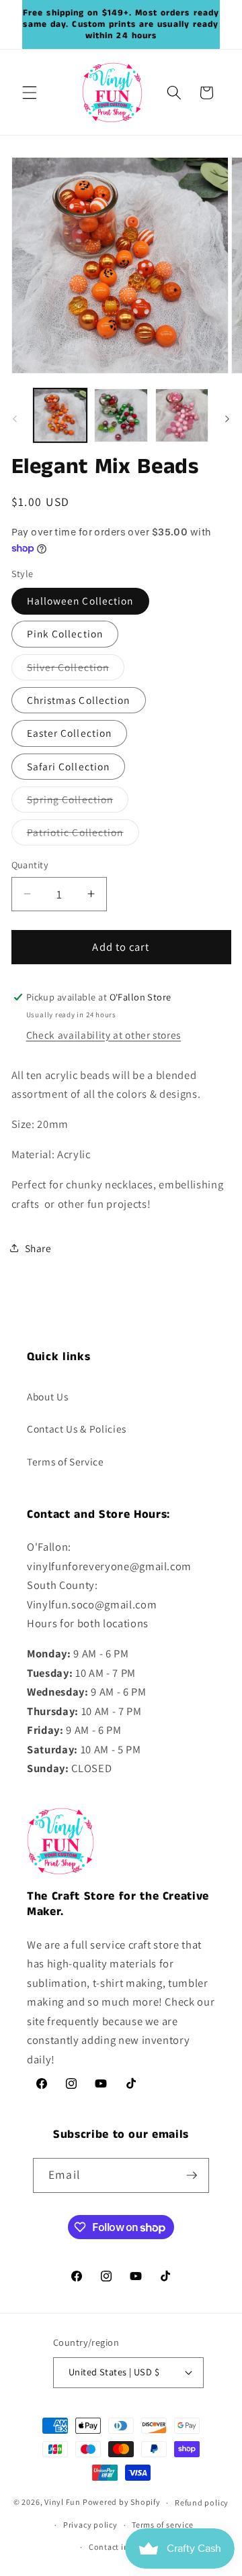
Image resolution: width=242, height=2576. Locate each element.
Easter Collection (70, 733)
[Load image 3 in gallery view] (182, 415)
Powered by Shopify (122, 2503)
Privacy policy (90, 2525)
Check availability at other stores (104, 1035)
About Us (47, 1396)
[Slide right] (227, 419)
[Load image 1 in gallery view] (61, 415)
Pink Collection (65, 633)
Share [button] (38, 1248)
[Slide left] (15, 419)
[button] (30, 93)
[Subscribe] (192, 2175)
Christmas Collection (79, 700)
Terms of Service (66, 1461)
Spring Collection (78, 802)
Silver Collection (76, 670)
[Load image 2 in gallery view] (121, 415)
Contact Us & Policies (77, 1429)
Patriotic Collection (83, 835)
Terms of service (162, 2525)
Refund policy (202, 2503)
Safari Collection (69, 766)
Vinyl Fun (63, 2503)
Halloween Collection (80, 601)
